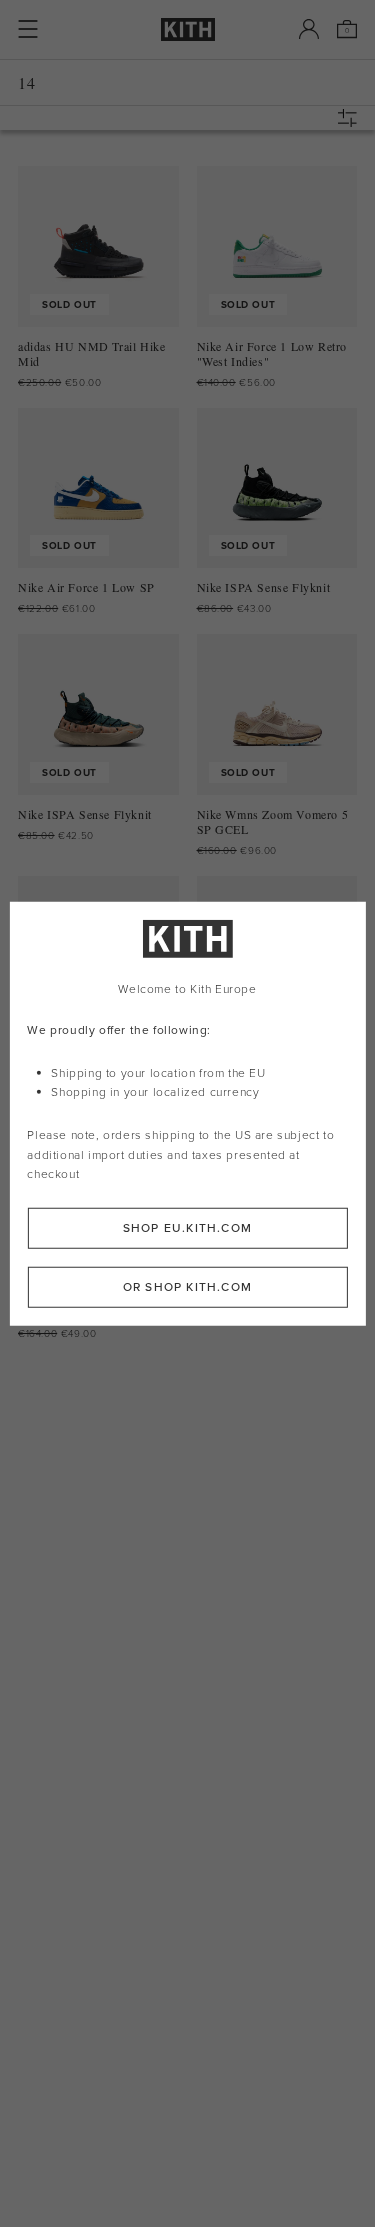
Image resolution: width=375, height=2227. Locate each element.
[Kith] (188, 29)
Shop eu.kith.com (187, 1228)
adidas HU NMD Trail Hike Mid (91, 354)
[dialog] (187, 1113)
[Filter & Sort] (352, 118)
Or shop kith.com (187, 1287)
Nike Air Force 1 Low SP (86, 587)
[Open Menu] (28, 29)
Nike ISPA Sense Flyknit (264, 587)
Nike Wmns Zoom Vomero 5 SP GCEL (273, 822)
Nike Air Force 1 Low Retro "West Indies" (272, 354)
